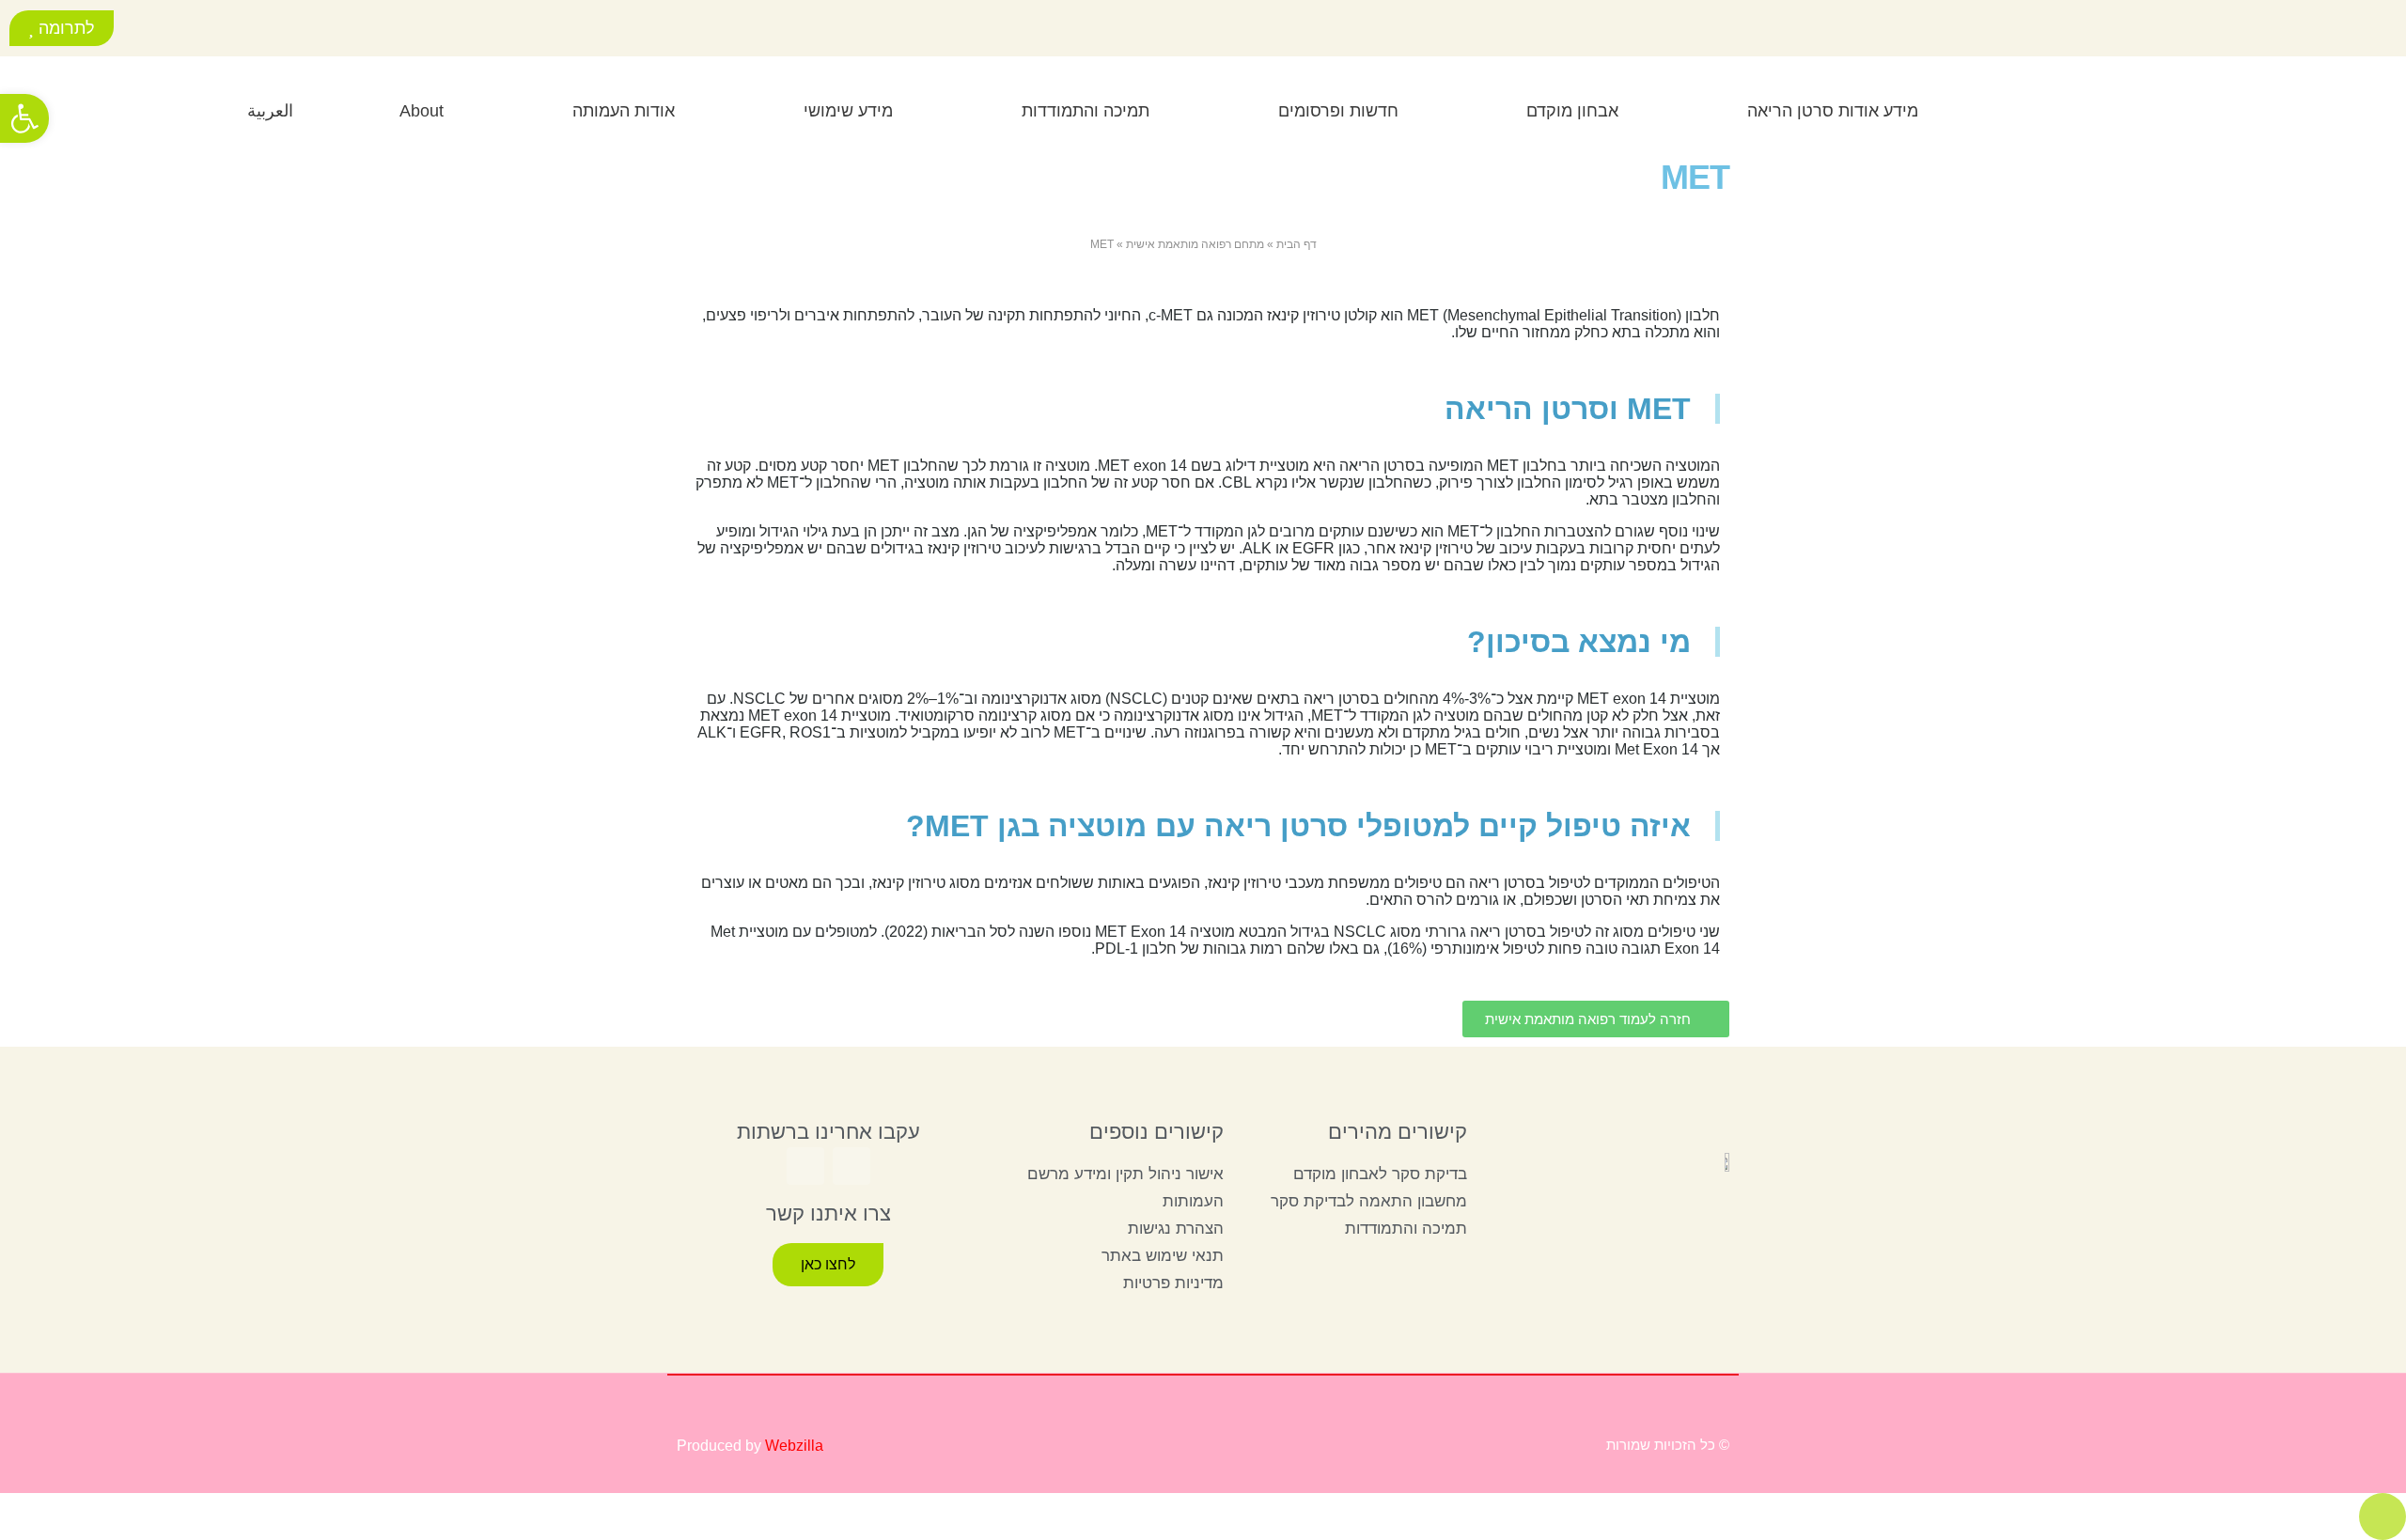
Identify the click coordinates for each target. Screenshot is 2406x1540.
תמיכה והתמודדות (1086, 111)
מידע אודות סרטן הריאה (1833, 111)
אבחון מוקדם (1572, 111)
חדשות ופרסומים (1338, 111)
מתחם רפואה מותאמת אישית (1195, 244)
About (422, 111)
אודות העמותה (624, 111)
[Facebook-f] (205, 31)
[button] (92, 108)
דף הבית (1297, 244)
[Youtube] (163, 31)
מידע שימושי (848, 111)
